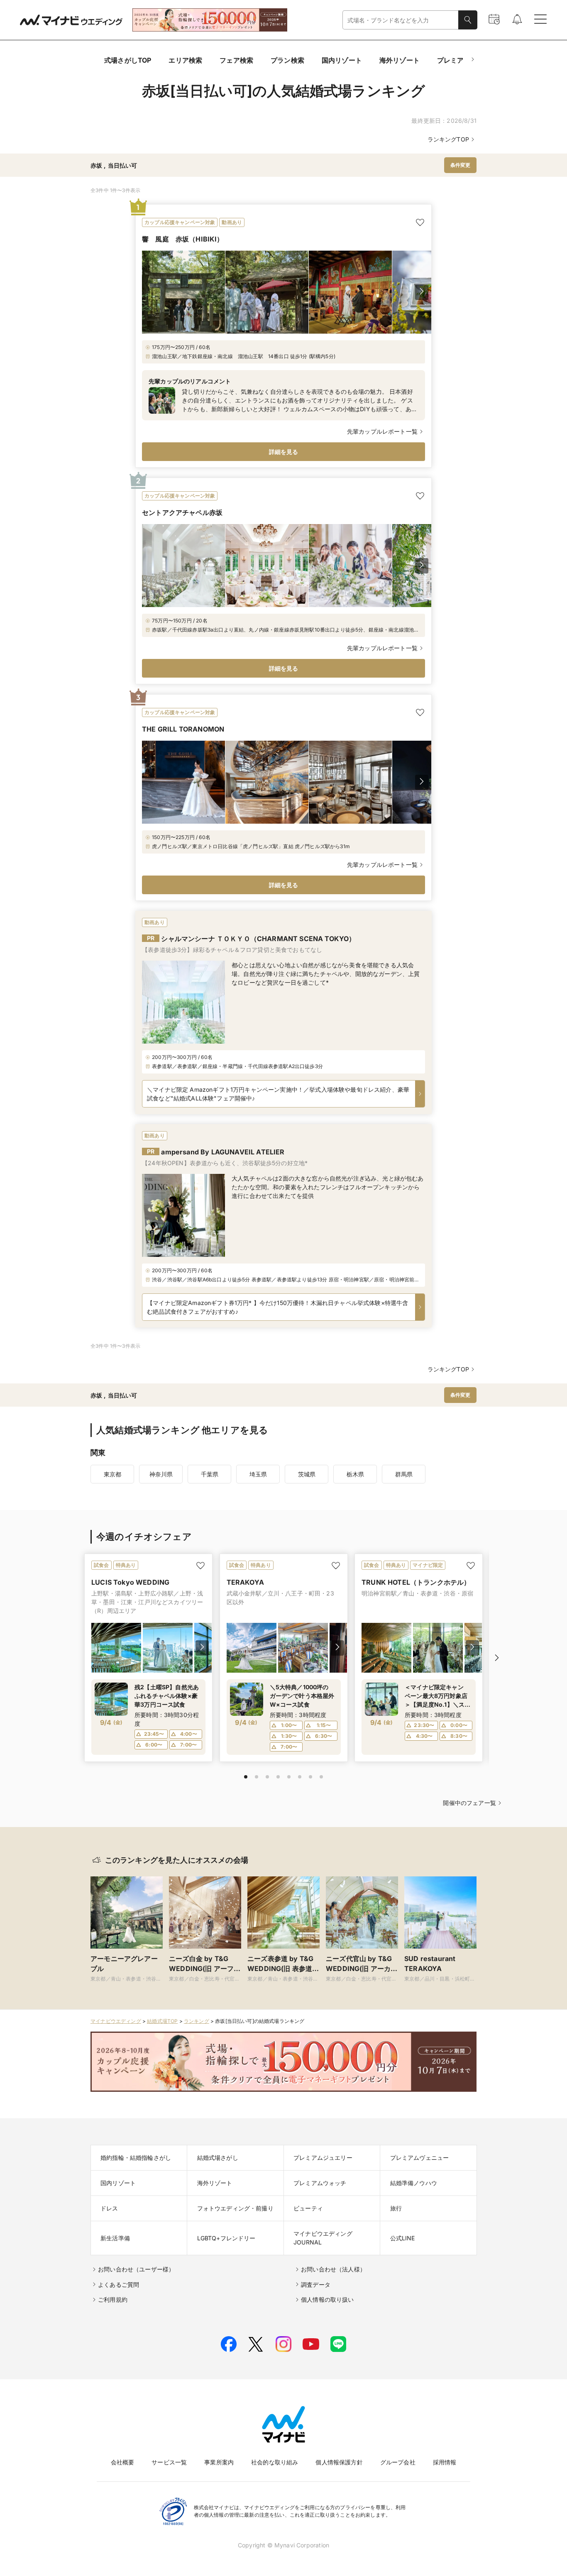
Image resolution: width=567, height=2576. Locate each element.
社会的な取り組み (275, 2462)
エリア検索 (185, 60)
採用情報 (445, 2462)
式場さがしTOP (128, 60)
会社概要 (123, 2462)
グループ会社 (398, 2462)
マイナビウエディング (116, 2021)
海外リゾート (400, 60)
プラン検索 (287, 60)
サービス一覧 (169, 2462)
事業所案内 (219, 2462)
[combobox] (401, 20)
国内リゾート (342, 60)
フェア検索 (236, 60)
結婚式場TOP (162, 2021)
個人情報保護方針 (339, 2462)
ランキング (197, 2021)
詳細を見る (284, 452)
